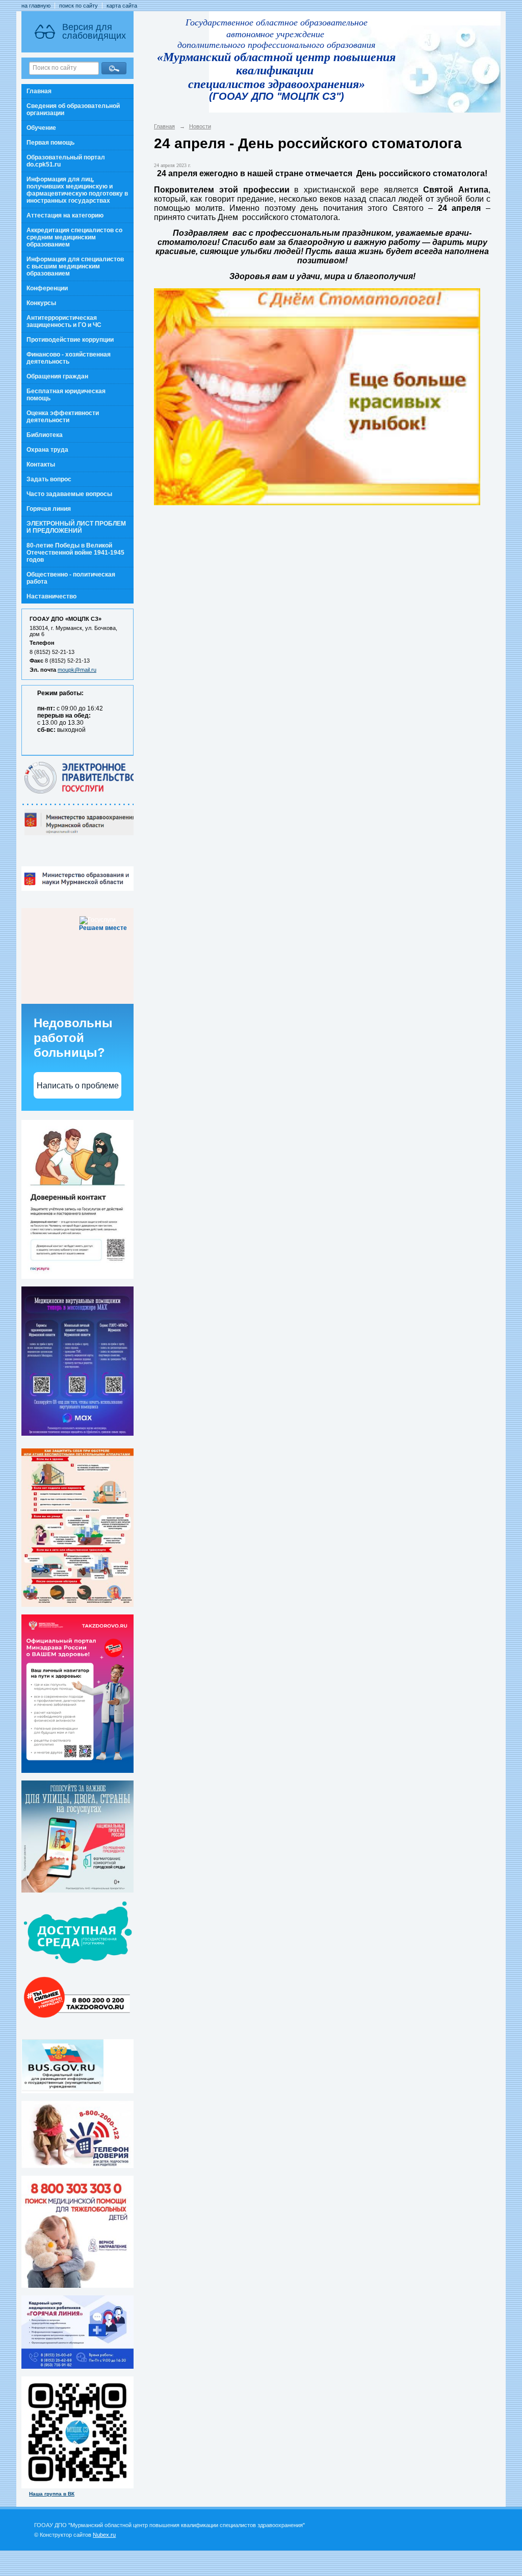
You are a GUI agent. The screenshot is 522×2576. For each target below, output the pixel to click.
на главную (36, 6)
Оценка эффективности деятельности (63, 417)
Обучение (41, 128)
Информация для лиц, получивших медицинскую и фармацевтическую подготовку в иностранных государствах (77, 190)
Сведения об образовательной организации (73, 109)
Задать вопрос (49, 479)
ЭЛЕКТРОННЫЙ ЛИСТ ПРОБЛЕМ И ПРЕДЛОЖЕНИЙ (76, 527)
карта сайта (122, 6)
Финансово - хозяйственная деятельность (69, 358)
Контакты (41, 464)
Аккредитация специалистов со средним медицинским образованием (74, 237)
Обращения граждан (57, 376)
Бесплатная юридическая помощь (66, 395)
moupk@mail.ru (77, 670)
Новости (200, 126)
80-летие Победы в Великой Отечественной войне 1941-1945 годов (75, 553)
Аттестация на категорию (65, 215)
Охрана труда (47, 450)
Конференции (47, 288)
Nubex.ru (104, 2535)
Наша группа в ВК (52, 2494)
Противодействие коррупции (70, 340)
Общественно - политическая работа (71, 578)
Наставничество (51, 596)
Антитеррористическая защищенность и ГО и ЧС (64, 321)
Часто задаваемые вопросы (69, 494)
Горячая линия (49, 509)
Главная (39, 91)
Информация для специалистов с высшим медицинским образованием (75, 266)
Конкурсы (41, 303)
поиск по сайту (79, 6)
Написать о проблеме (78, 1086)
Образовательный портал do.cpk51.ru (66, 161)
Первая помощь (50, 143)
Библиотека (45, 435)
